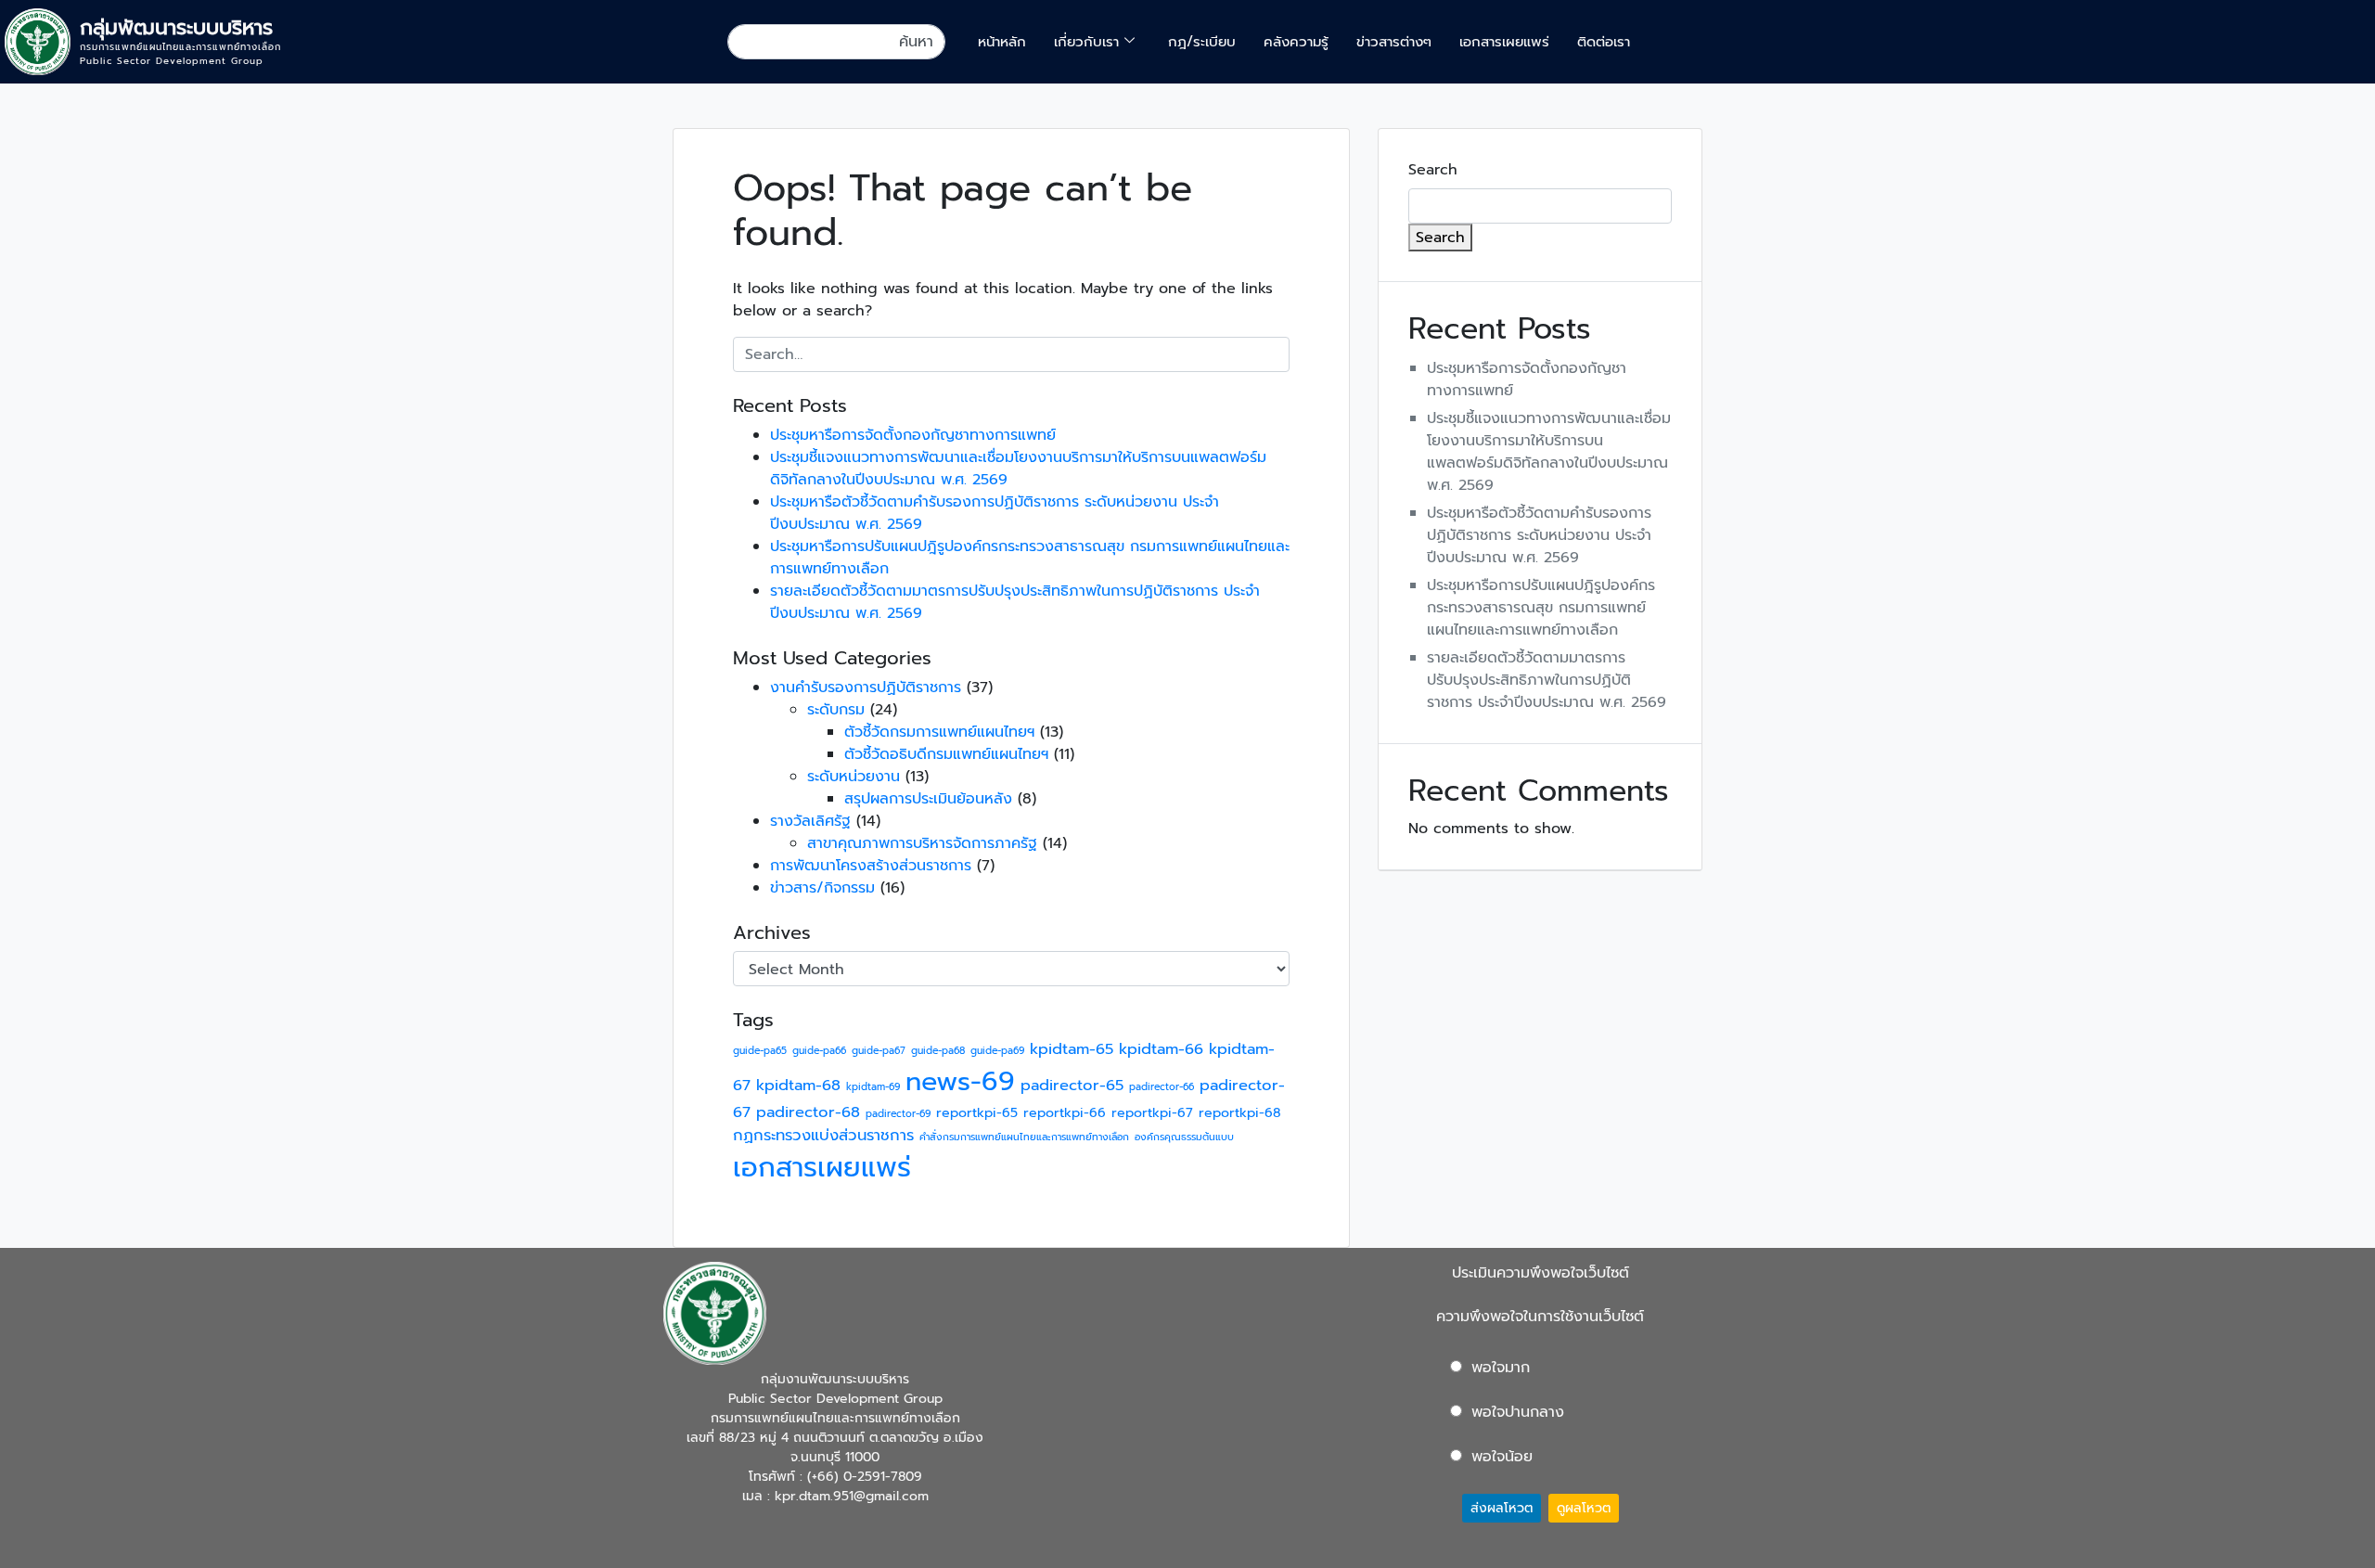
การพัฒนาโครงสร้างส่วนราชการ (871, 866)
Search (1433, 170)
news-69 (960, 1081)
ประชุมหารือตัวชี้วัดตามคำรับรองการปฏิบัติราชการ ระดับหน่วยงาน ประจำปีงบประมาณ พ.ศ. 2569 (1539, 535)
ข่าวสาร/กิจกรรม (822, 888)
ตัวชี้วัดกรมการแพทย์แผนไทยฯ (939, 732)
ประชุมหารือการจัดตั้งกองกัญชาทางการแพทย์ (913, 435)
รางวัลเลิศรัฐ (810, 821)
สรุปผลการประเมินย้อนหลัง (928, 799)
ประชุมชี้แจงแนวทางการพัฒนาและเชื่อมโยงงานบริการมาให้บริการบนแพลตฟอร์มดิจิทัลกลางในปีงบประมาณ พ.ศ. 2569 (1549, 452)
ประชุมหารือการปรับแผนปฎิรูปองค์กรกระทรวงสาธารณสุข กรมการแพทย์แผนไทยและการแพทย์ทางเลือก (1541, 608)
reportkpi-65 (977, 1113)
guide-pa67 (879, 1050)
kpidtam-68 (798, 1085)
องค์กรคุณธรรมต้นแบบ (1184, 1137)
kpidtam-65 (1072, 1049)
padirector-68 (808, 1112)
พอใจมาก (1501, 1368)
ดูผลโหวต (1584, 1508)
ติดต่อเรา (1604, 42)
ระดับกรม (836, 710)
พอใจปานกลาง (1518, 1412)
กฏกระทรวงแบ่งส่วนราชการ (823, 1135)
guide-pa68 (938, 1050)
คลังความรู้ (1296, 42)
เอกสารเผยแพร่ (1504, 42)
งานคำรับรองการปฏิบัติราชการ (866, 688)
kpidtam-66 (1161, 1049)
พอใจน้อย (1502, 1457)
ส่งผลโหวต (1502, 1508)
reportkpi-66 (1065, 1113)
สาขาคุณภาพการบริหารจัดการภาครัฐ (922, 843)
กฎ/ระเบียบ (1202, 42)
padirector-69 (898, 1113)
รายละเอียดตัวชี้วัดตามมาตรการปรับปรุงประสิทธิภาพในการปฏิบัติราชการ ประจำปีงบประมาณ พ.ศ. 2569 (1547, 680)
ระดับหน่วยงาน (854, 777)
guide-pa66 (819, 1050)
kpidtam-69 (873, 1086)
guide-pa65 (760, 1050)
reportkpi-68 (1240, 1113)
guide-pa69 (997, 1050)
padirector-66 (1162, 1086)
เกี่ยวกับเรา (1086, 42)
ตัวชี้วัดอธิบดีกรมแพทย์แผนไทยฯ (946, 754)
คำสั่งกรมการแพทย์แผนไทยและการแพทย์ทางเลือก (1024, 1137)
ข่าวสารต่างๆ (1394, 42)
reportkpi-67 (1152, 1113)
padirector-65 (1072, 1085)
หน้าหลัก (1002, 42)
